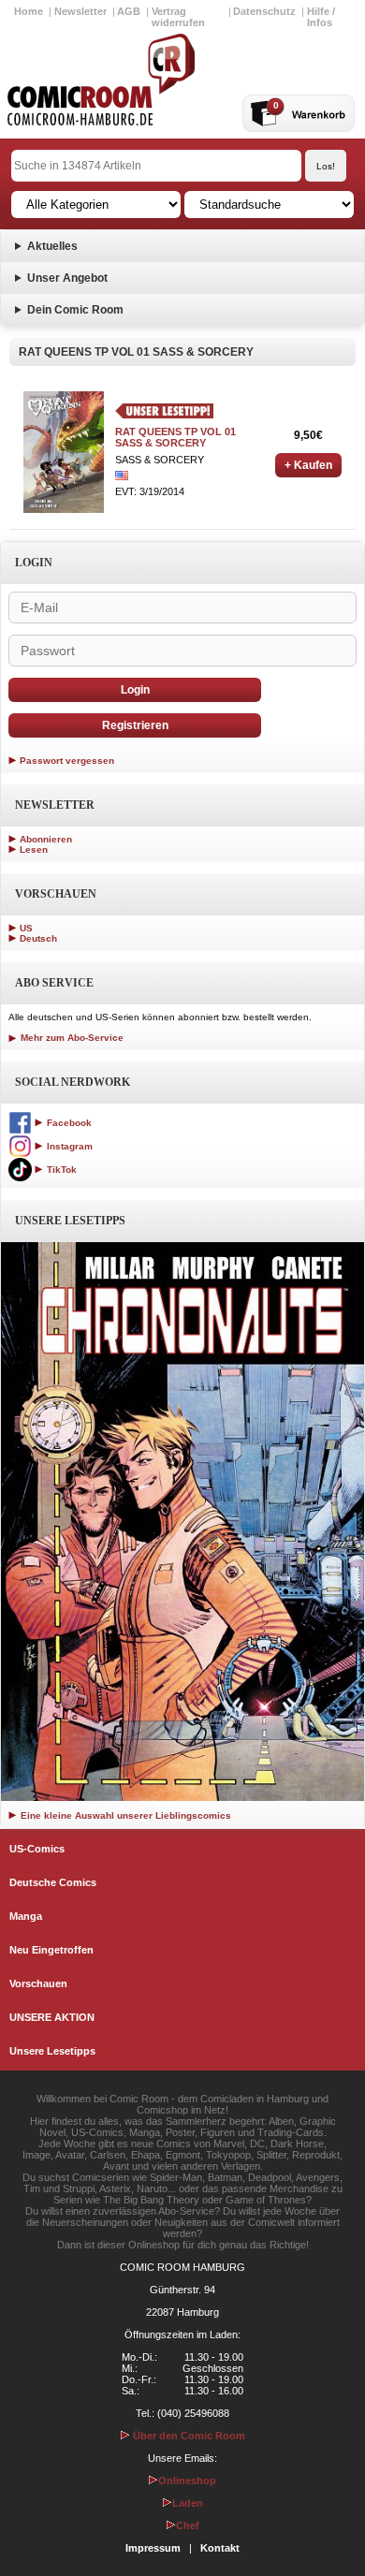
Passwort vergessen (67, 761)
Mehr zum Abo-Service (71, 1038)
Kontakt (220, 2548)
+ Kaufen (308, 465)
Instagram (68, 1146)
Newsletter (80, 11)
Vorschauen (38, 1983)
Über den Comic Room (188, 2436)
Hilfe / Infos (321, 17)
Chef (188, 2525)
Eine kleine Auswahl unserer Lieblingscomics (124, 1815)
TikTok (60, 1170)
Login (135, 690)
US (26, 928)
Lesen (34, 849)
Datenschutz (264, 11)
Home (29, 11)
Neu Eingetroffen (51, 1950)
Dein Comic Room (75, 310)
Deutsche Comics (53, 1882)
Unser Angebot (67, 278)
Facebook (68, 1123)
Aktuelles (52, 246)
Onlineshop (187, 2481)
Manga (26, 1916)
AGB (129, 11)
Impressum (153, 2548)
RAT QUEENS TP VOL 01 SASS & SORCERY (175, 437)
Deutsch (38, 938)
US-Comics (37, 1849)
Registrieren (135, 725)
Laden (188, 2503)
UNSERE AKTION (52, 2017)
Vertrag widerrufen (178, 17)
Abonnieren (46, 839)
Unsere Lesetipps (52, 2051)
